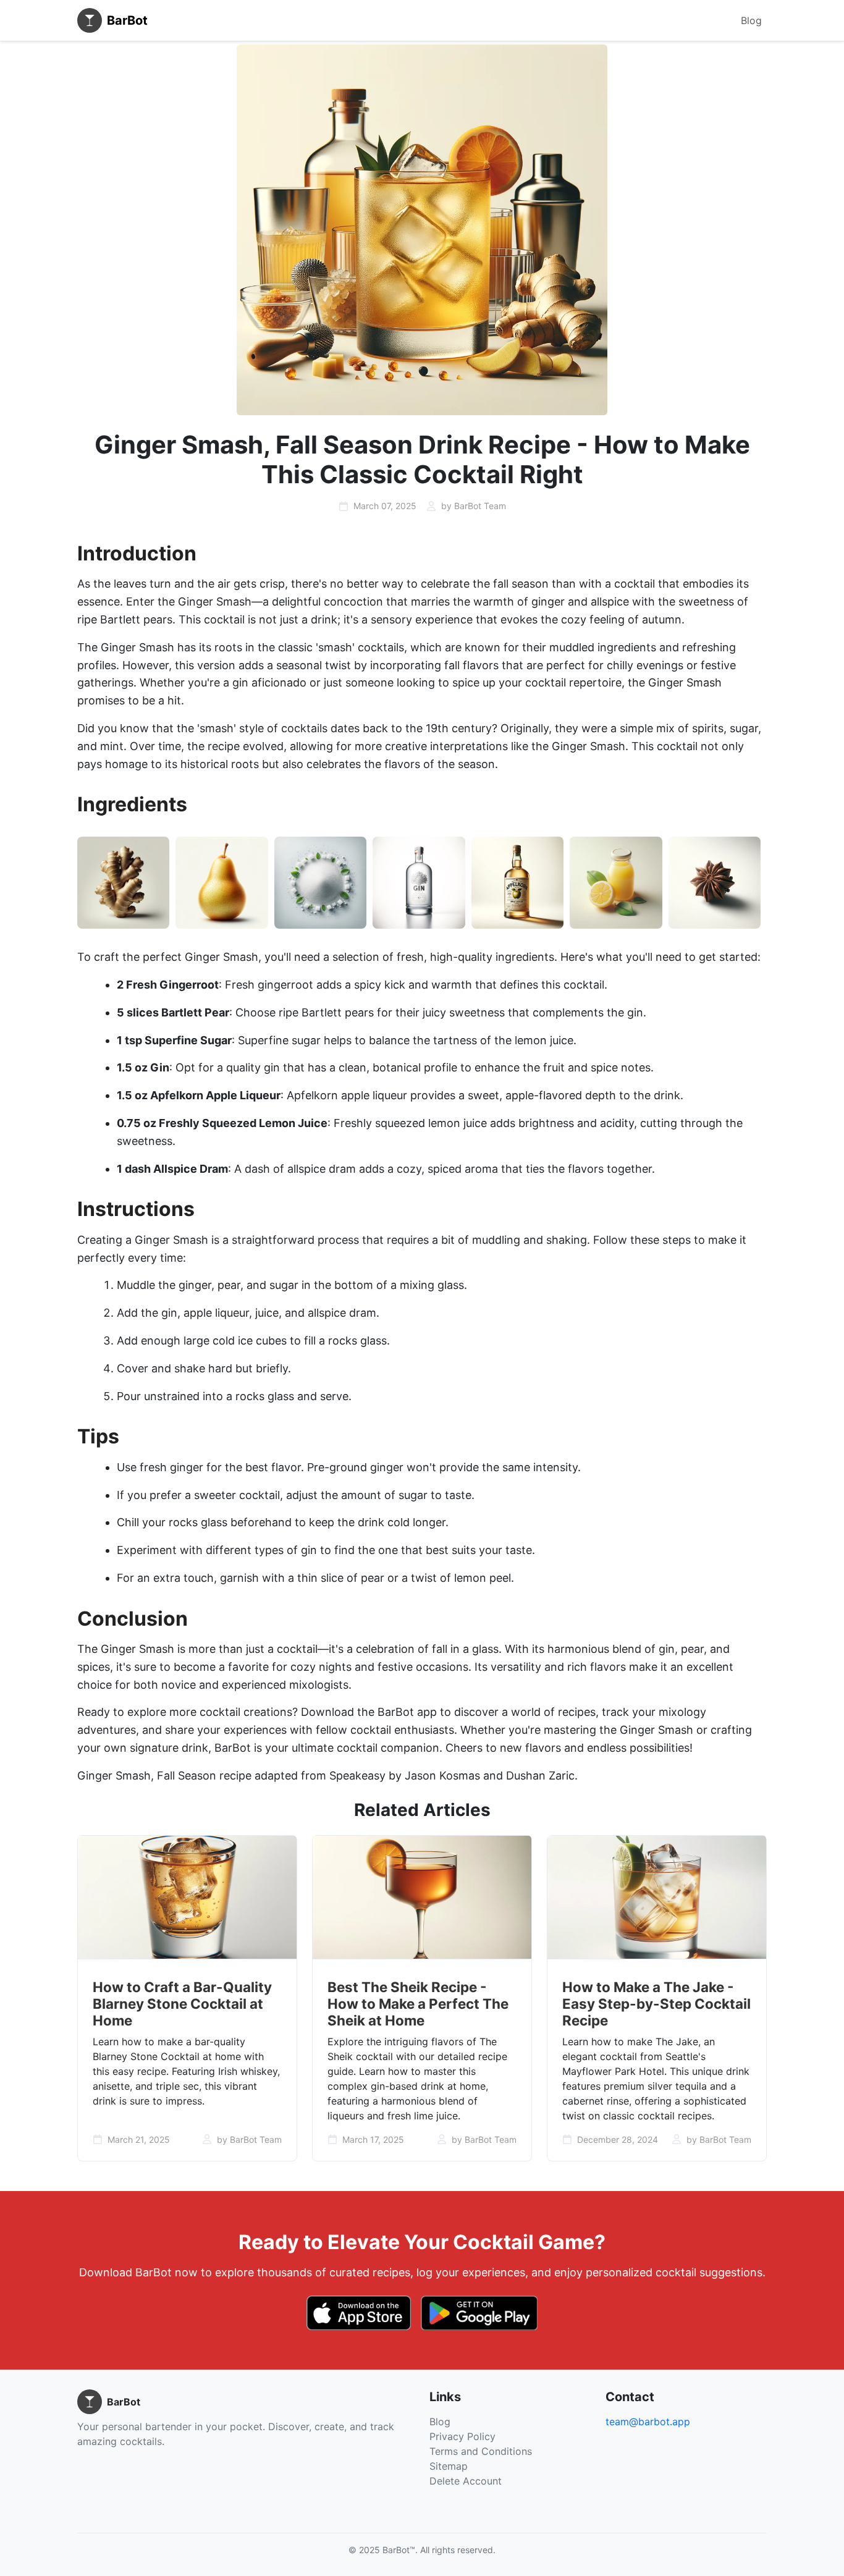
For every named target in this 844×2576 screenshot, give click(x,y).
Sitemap (449, 2466)
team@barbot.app (648, 2422)
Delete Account (466, 2481)
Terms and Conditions (481, 2451)
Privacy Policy (462, 2436)
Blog (751, 20)
